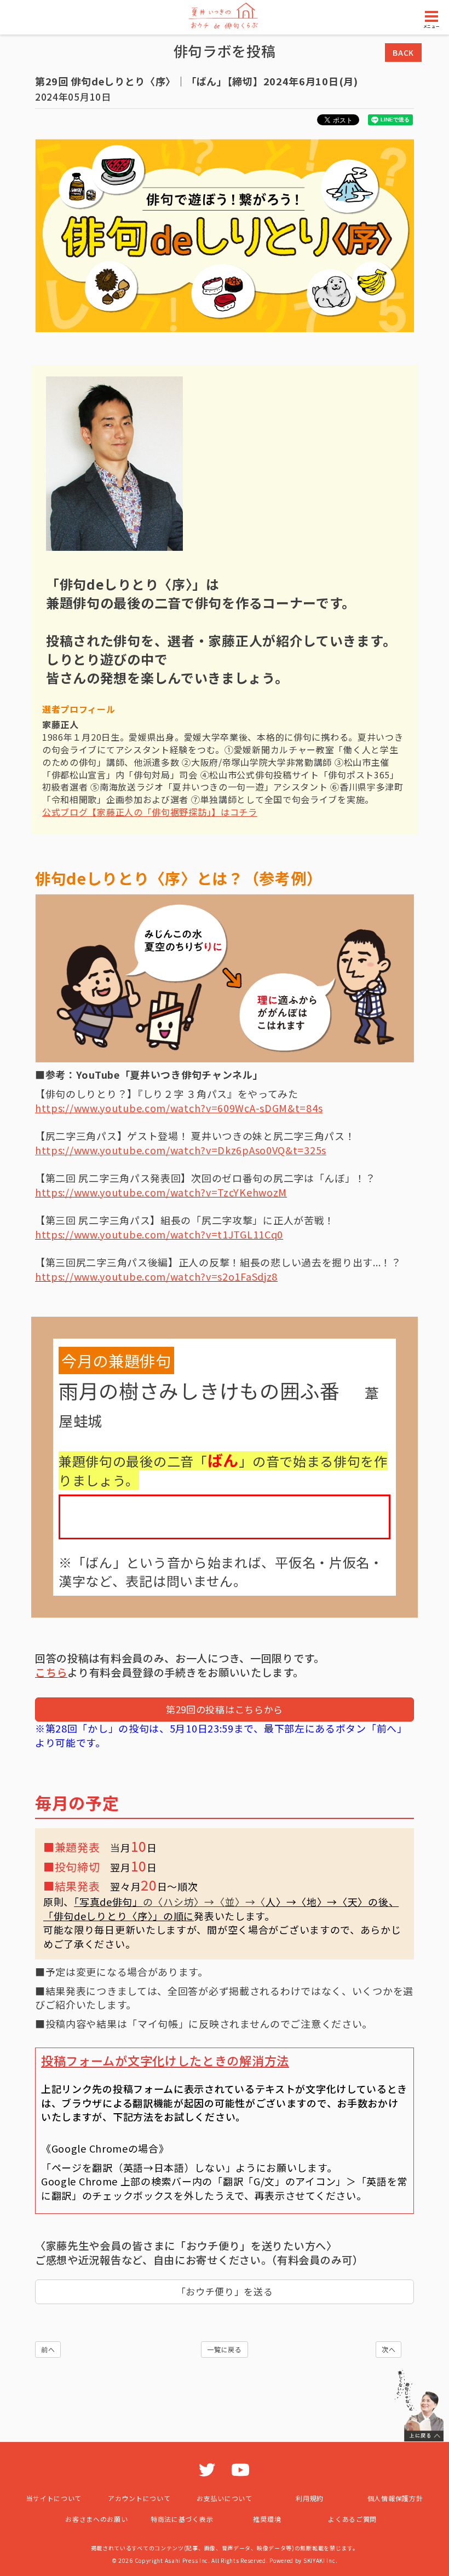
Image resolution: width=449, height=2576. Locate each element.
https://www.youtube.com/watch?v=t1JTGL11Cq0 (159, 1234)
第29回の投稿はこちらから (225, 1709)
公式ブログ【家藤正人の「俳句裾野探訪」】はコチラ (150, 812)
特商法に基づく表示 (182, 2519)
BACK (403, 53)
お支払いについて (225, 2498)
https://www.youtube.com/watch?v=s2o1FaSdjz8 (156, 1276)
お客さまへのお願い (96, 2519)
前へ (48, 2349)
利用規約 (310, 2498)
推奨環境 (267, 2519)
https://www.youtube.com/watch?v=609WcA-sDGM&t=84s (179, 1108)
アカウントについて (139, 2498)
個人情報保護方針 (395, 2498)
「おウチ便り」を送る (225, 2291)
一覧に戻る (225, 2349)
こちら (51, 1672)
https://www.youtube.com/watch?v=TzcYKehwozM (161, 1192)
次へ (388, 2349)
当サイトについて (54, 2498)
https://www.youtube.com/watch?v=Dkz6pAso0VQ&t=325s (181, 1150)
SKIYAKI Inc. (320, 2560)
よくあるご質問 (352, 2519)
